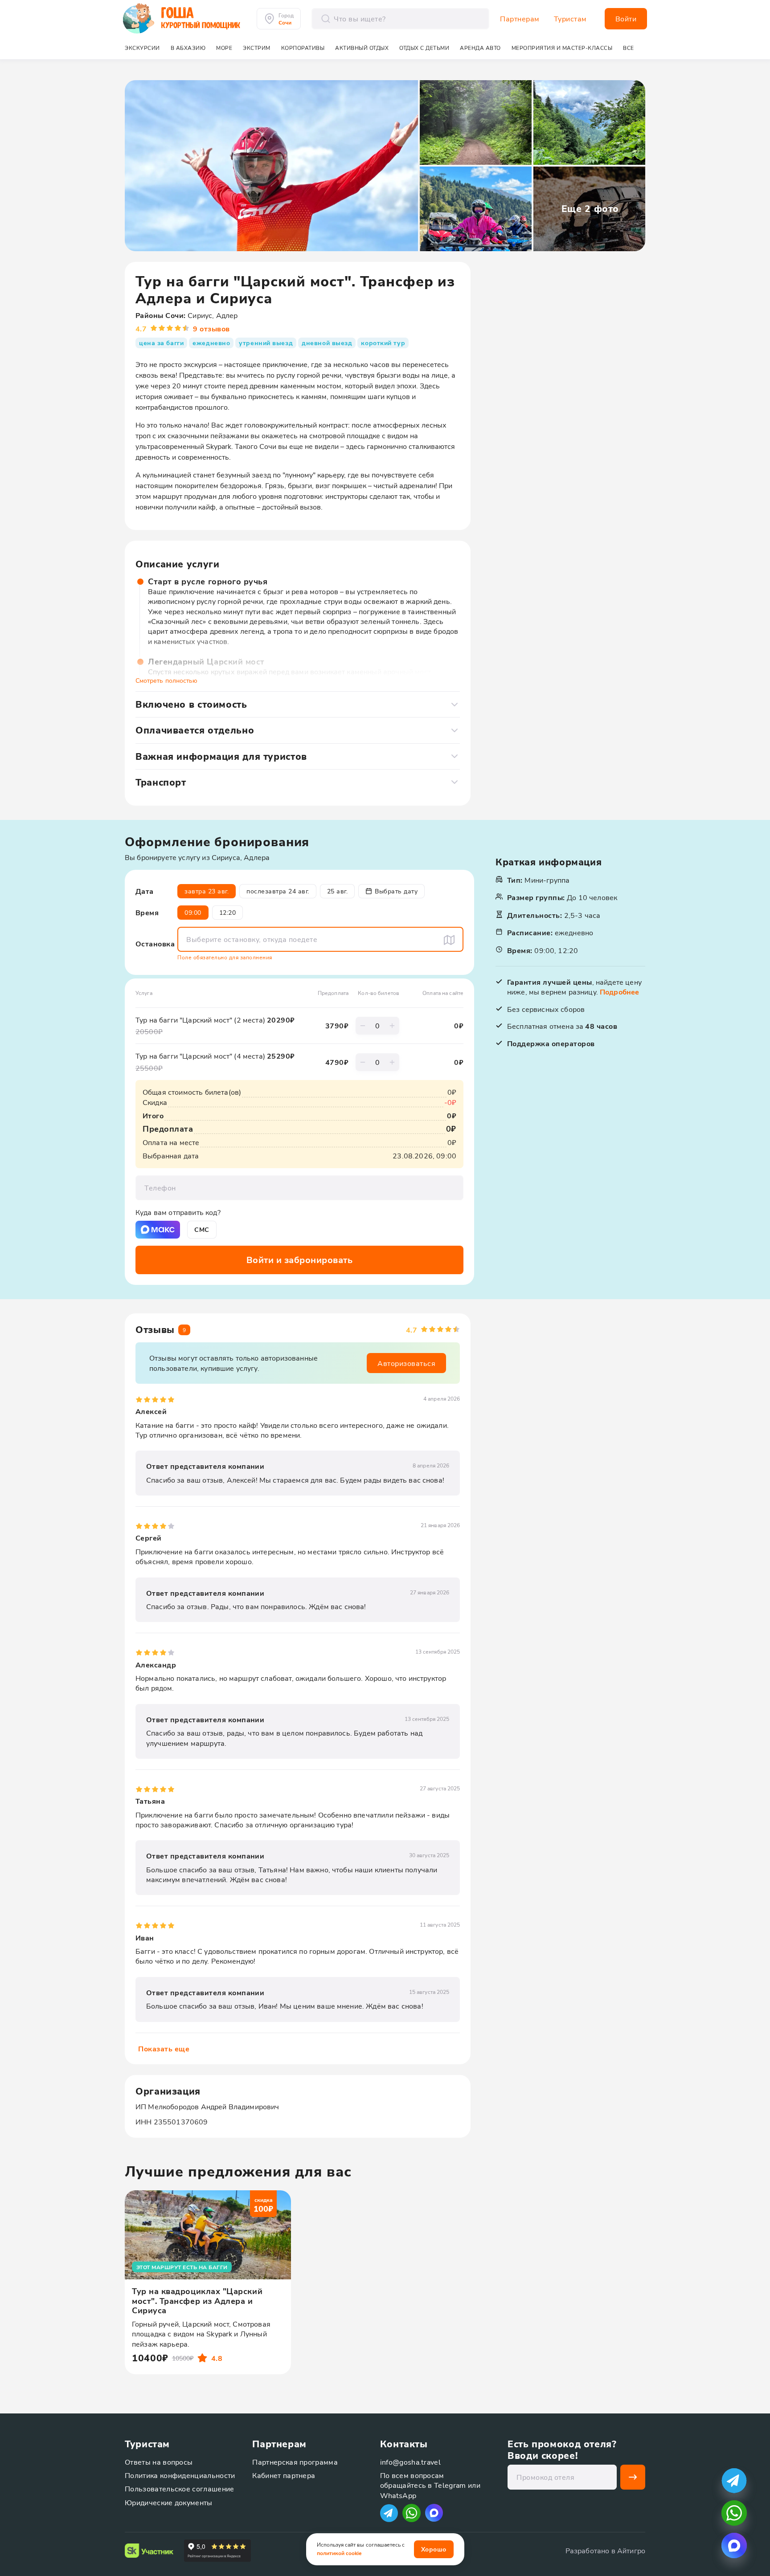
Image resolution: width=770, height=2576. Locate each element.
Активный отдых (362, 48)
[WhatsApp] (412, 2513)
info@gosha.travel (410, 2462)
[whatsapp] (734, 2513)
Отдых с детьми (424, 48)
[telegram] (734, 2480)
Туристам (570, 19)
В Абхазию (188, 48)
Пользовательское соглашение (180, 2488)
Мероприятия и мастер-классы (562, 48)
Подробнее (619, 992)
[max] (434, 2513)
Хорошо (434, 2549)
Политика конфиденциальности (180, 2475)
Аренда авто (480, 48)
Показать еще (164, 2048)
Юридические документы (169, 2502)
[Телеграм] (389, 2513)
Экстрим (257, 48)
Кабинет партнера (284, 2475)
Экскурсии (142, 48)
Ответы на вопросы (159, 2462)
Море (224, 48)
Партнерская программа (295, 2462)
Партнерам (520, 19)
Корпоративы (303, 48)
